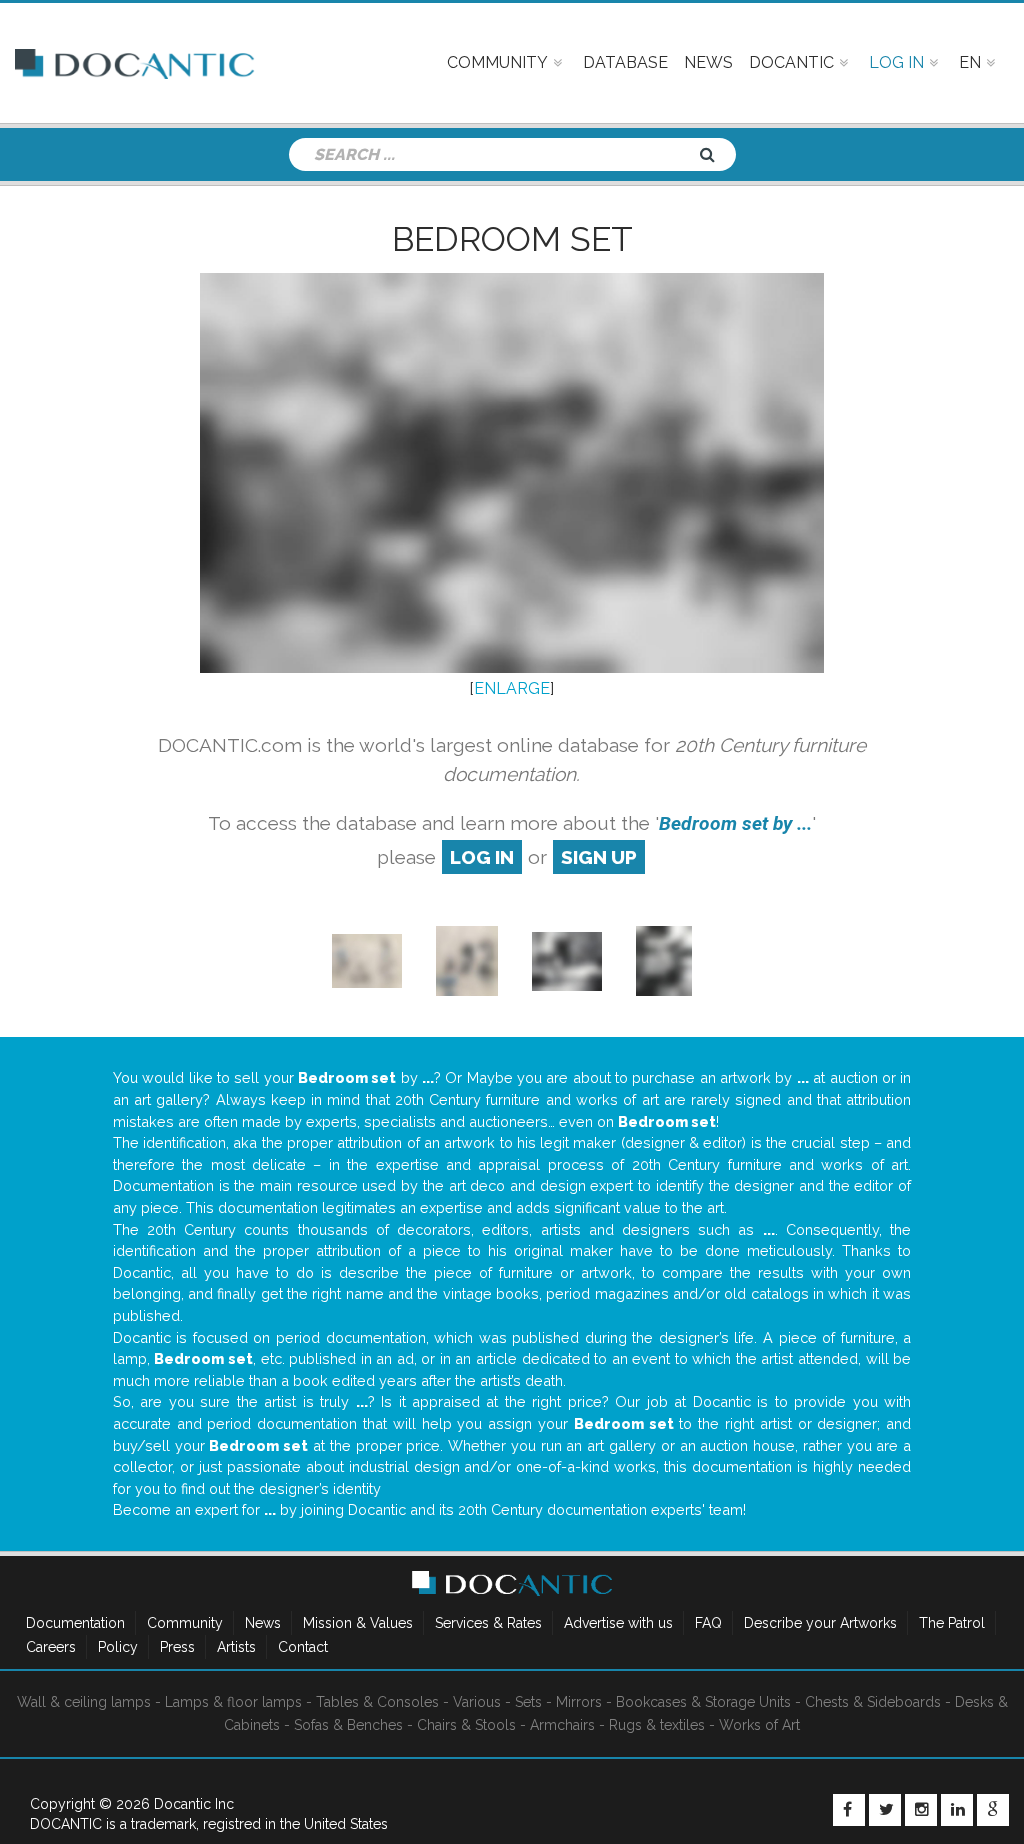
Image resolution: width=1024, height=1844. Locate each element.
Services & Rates (488, 1623)
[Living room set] (467, 960)
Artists (236, 1647)
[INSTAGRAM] (921, 1810)
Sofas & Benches (348, 1725)
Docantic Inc (194, 1804)
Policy (118, 1647)
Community (185, 1623)
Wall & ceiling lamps (84, 1702)
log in (482, 857)
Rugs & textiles (657, 1725)
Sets (528, 1702)
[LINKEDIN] (957, 1810)
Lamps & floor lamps (233, 1702)
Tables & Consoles (377, 1702)
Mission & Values (358, 1623)
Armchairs (562, 1725)
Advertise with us (618, 1623)
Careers (51, 1647)
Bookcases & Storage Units (703, 1702)
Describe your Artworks (820, 1623)
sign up (599, 857)
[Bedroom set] (367, 960)
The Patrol (952, 1623)
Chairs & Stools (466, 1725)
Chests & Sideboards (873, 1702)
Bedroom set (512, 239)
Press (177, 1647)
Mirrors (579, 1702)
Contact (303, 1647)
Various (477, 1702)
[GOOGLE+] (993, 1810)
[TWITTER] (885, 1810)
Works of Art (759, 1725)
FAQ (708, 1623)
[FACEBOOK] (849, 1810)
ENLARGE (512, 688)
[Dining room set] (567, 960)
